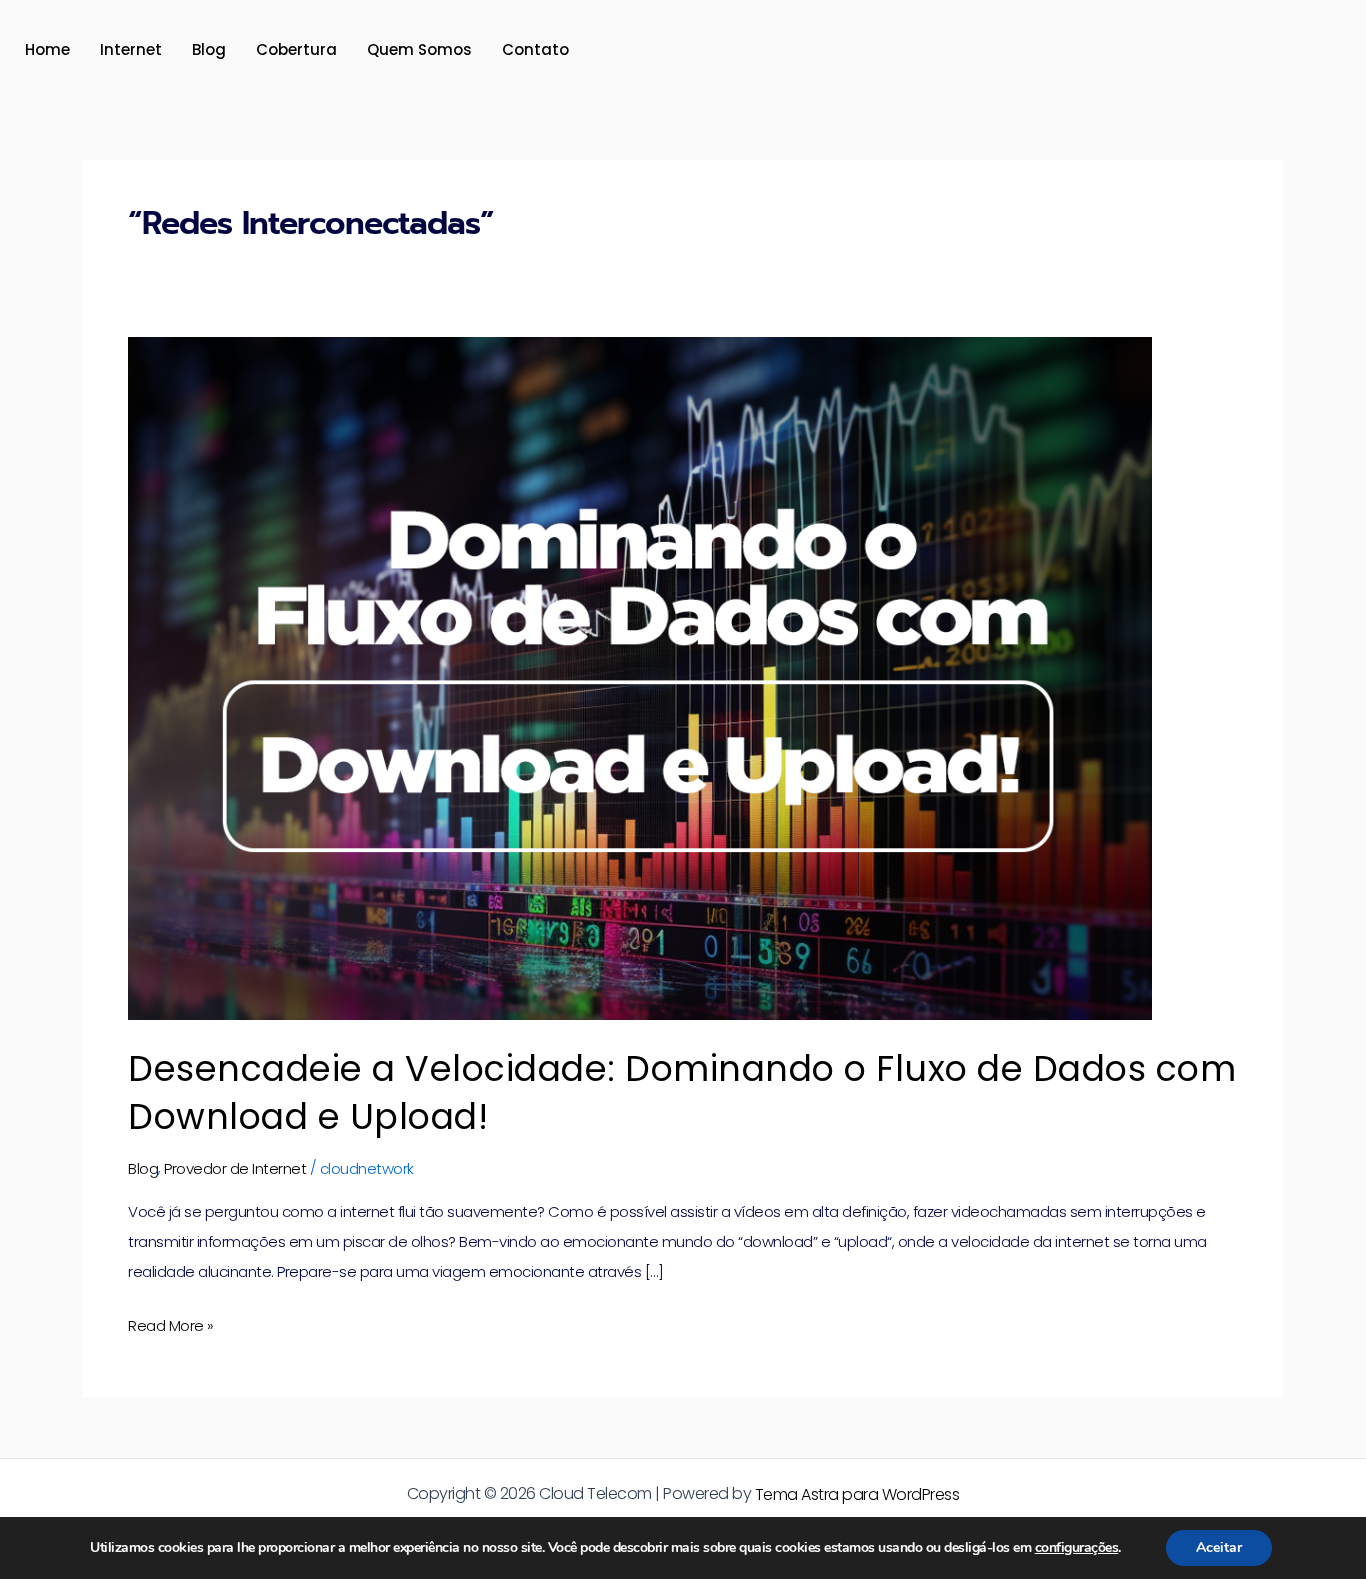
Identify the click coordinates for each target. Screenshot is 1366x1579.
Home (47, 49)
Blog (209, 49)
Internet (131, 49)
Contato (535, 49)
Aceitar (1219, 1547)
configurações (1077, 1548)
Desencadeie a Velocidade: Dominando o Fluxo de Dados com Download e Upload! (682, 1091)
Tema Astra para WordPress (857, 1494)
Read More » (171, 1323)
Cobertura (296, 49)
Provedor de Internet (235, 1168)
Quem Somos (419, 49)
